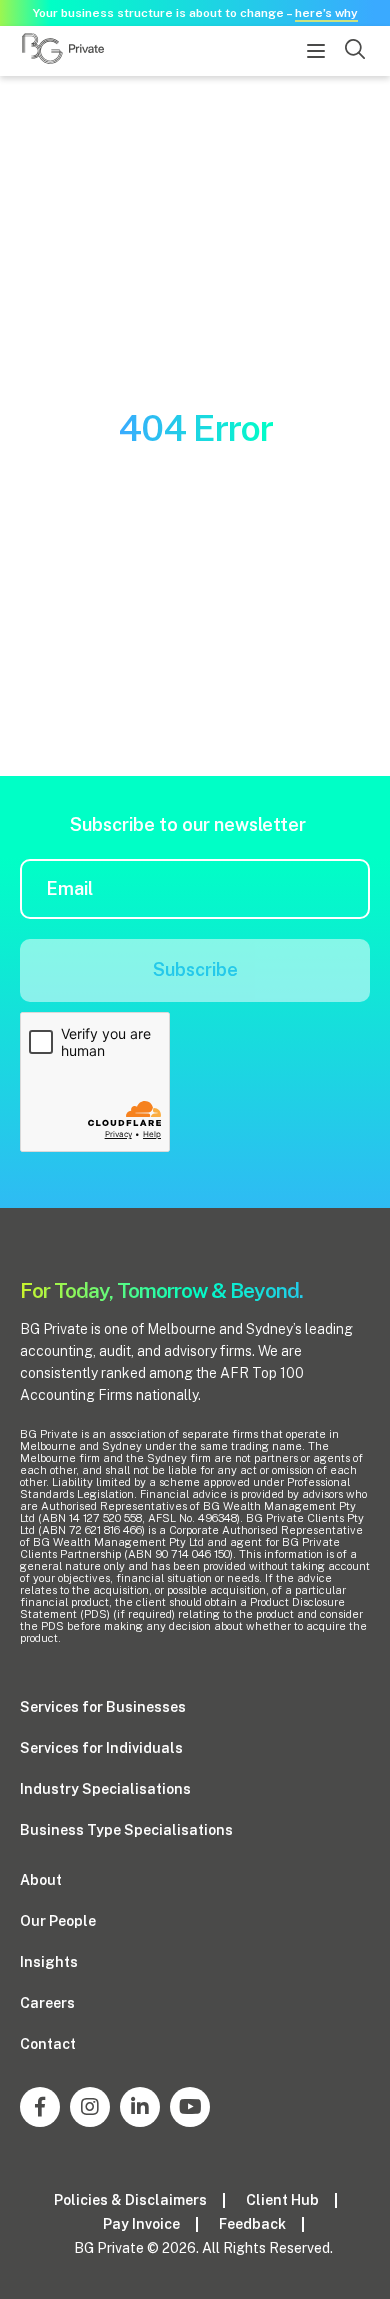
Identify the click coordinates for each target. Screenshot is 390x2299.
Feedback (252, 2224)
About (41, 1880)
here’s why (326, 13)
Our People (58, 1921)
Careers (47, 2003)
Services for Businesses (103, 1707)
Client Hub (282, 2200)
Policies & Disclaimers (130, 2200)
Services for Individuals (101, 1748)
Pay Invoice (141, 2224)
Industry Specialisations (105, 1789)
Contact (48, 2044)
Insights (49, 1962)
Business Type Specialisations (126, 1830)
